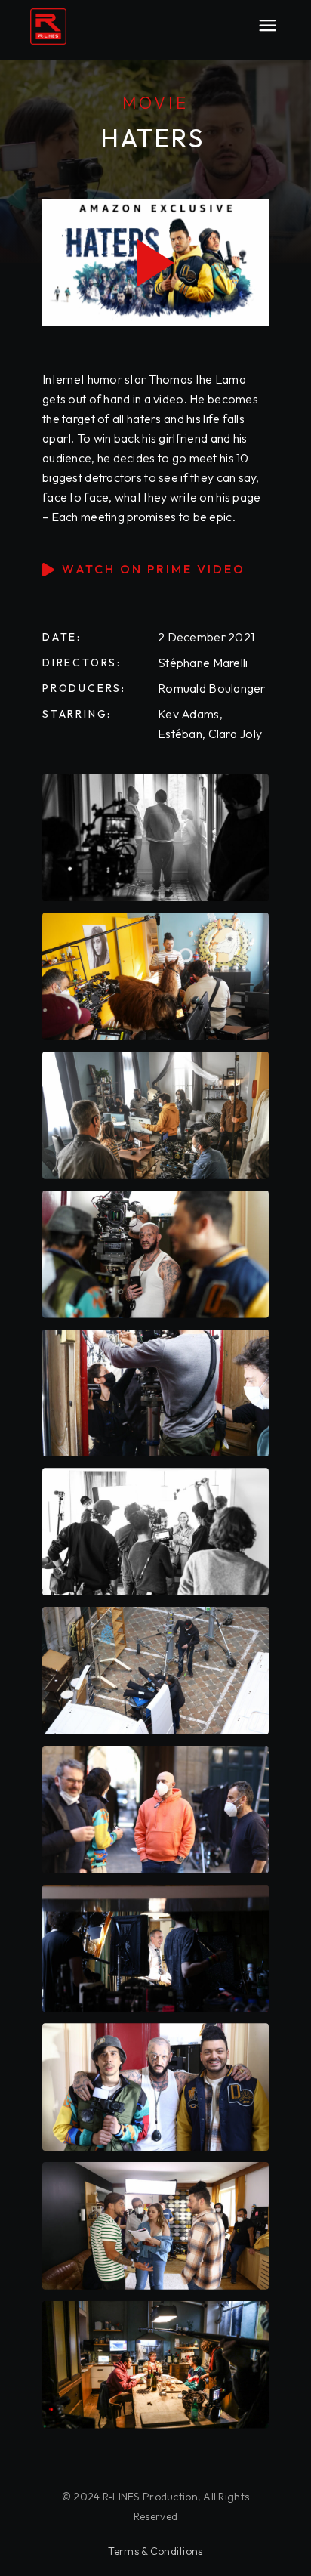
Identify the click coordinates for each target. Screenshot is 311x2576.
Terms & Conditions (155, 2551)
